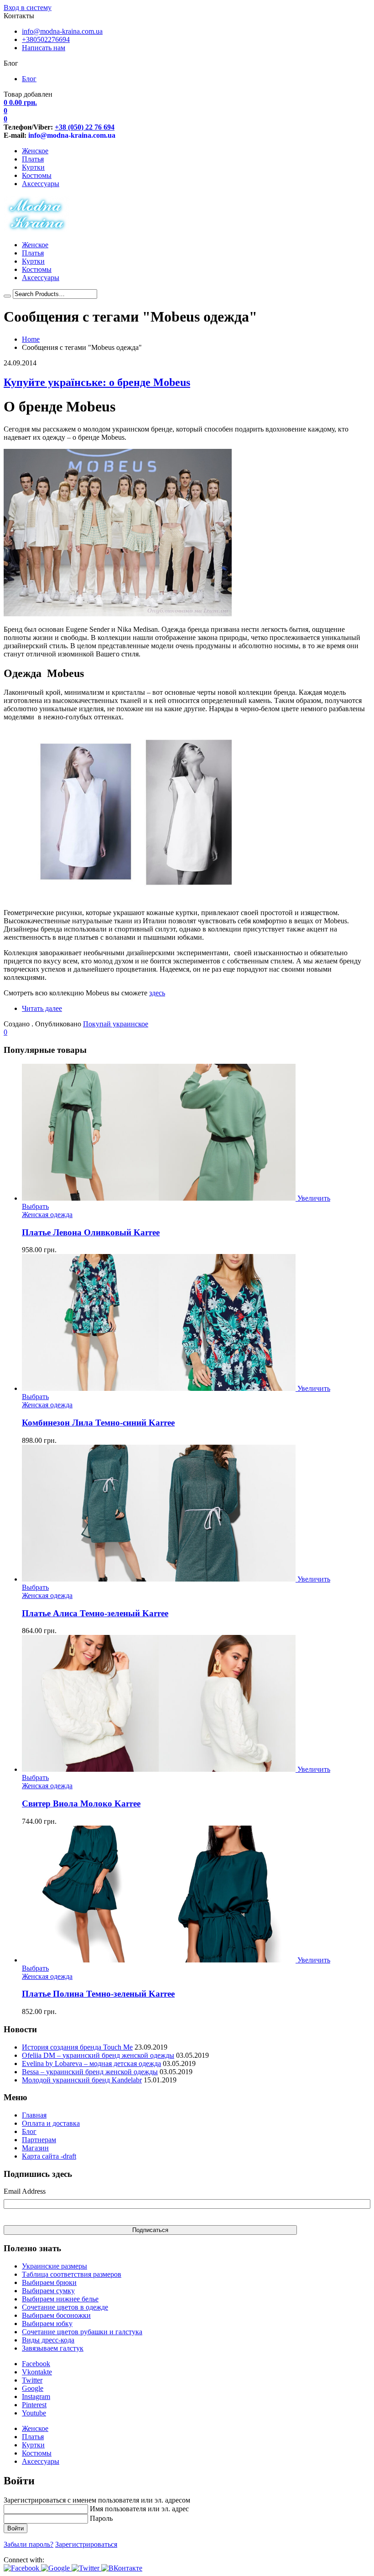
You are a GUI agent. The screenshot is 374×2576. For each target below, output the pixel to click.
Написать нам (44, 48)
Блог (29, 79)
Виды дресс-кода (48, 2340)
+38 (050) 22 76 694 (85, 127)
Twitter (32, 2380)
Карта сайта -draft (49, 2156)
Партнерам (39, 2140)
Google (33, 2388)
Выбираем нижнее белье (60, 2299)
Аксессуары (41, 184)
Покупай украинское (116, 1024)
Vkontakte (37, 2372)
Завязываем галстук (53, 2348)
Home (31, 339)
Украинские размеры (55, 2266)
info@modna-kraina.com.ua (62, 31)
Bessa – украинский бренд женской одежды (90, 2072)
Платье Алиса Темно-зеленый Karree (95, 1613)
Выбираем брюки (49, 2282)
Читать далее (42, 1008)
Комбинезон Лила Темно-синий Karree (98, 1423)
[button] (22, 2568)
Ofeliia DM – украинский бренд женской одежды (98, 2055)
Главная (34, 2115)
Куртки (33, 167)
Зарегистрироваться (86, 2544)
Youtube (34, 2413)
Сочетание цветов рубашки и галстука (82, 2332)
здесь (157, 993)
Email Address (25, 2191)
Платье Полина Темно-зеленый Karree (98, 1994)
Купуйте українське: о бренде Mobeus (97, 382)
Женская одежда (47, 1215)
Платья (33, 159)
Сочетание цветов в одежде (65, 2307)
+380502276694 (46, 39)
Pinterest (34, 2405)
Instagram (36, 2396)
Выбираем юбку (47, 2324)
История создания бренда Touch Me (77, 2047)
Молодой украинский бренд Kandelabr (82, 2080)
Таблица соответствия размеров (72, 2274)
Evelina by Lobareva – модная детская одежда (91, 2063)
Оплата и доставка (51, 2123)
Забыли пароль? (29, 2544)
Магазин (35, 2148)
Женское (35, 151)
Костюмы (37, 175)
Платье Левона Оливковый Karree (91, 1232)
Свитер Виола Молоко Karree (81, 1803)
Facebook (36, 2364)
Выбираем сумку (48, 2291)
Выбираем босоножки (56, 2315)
